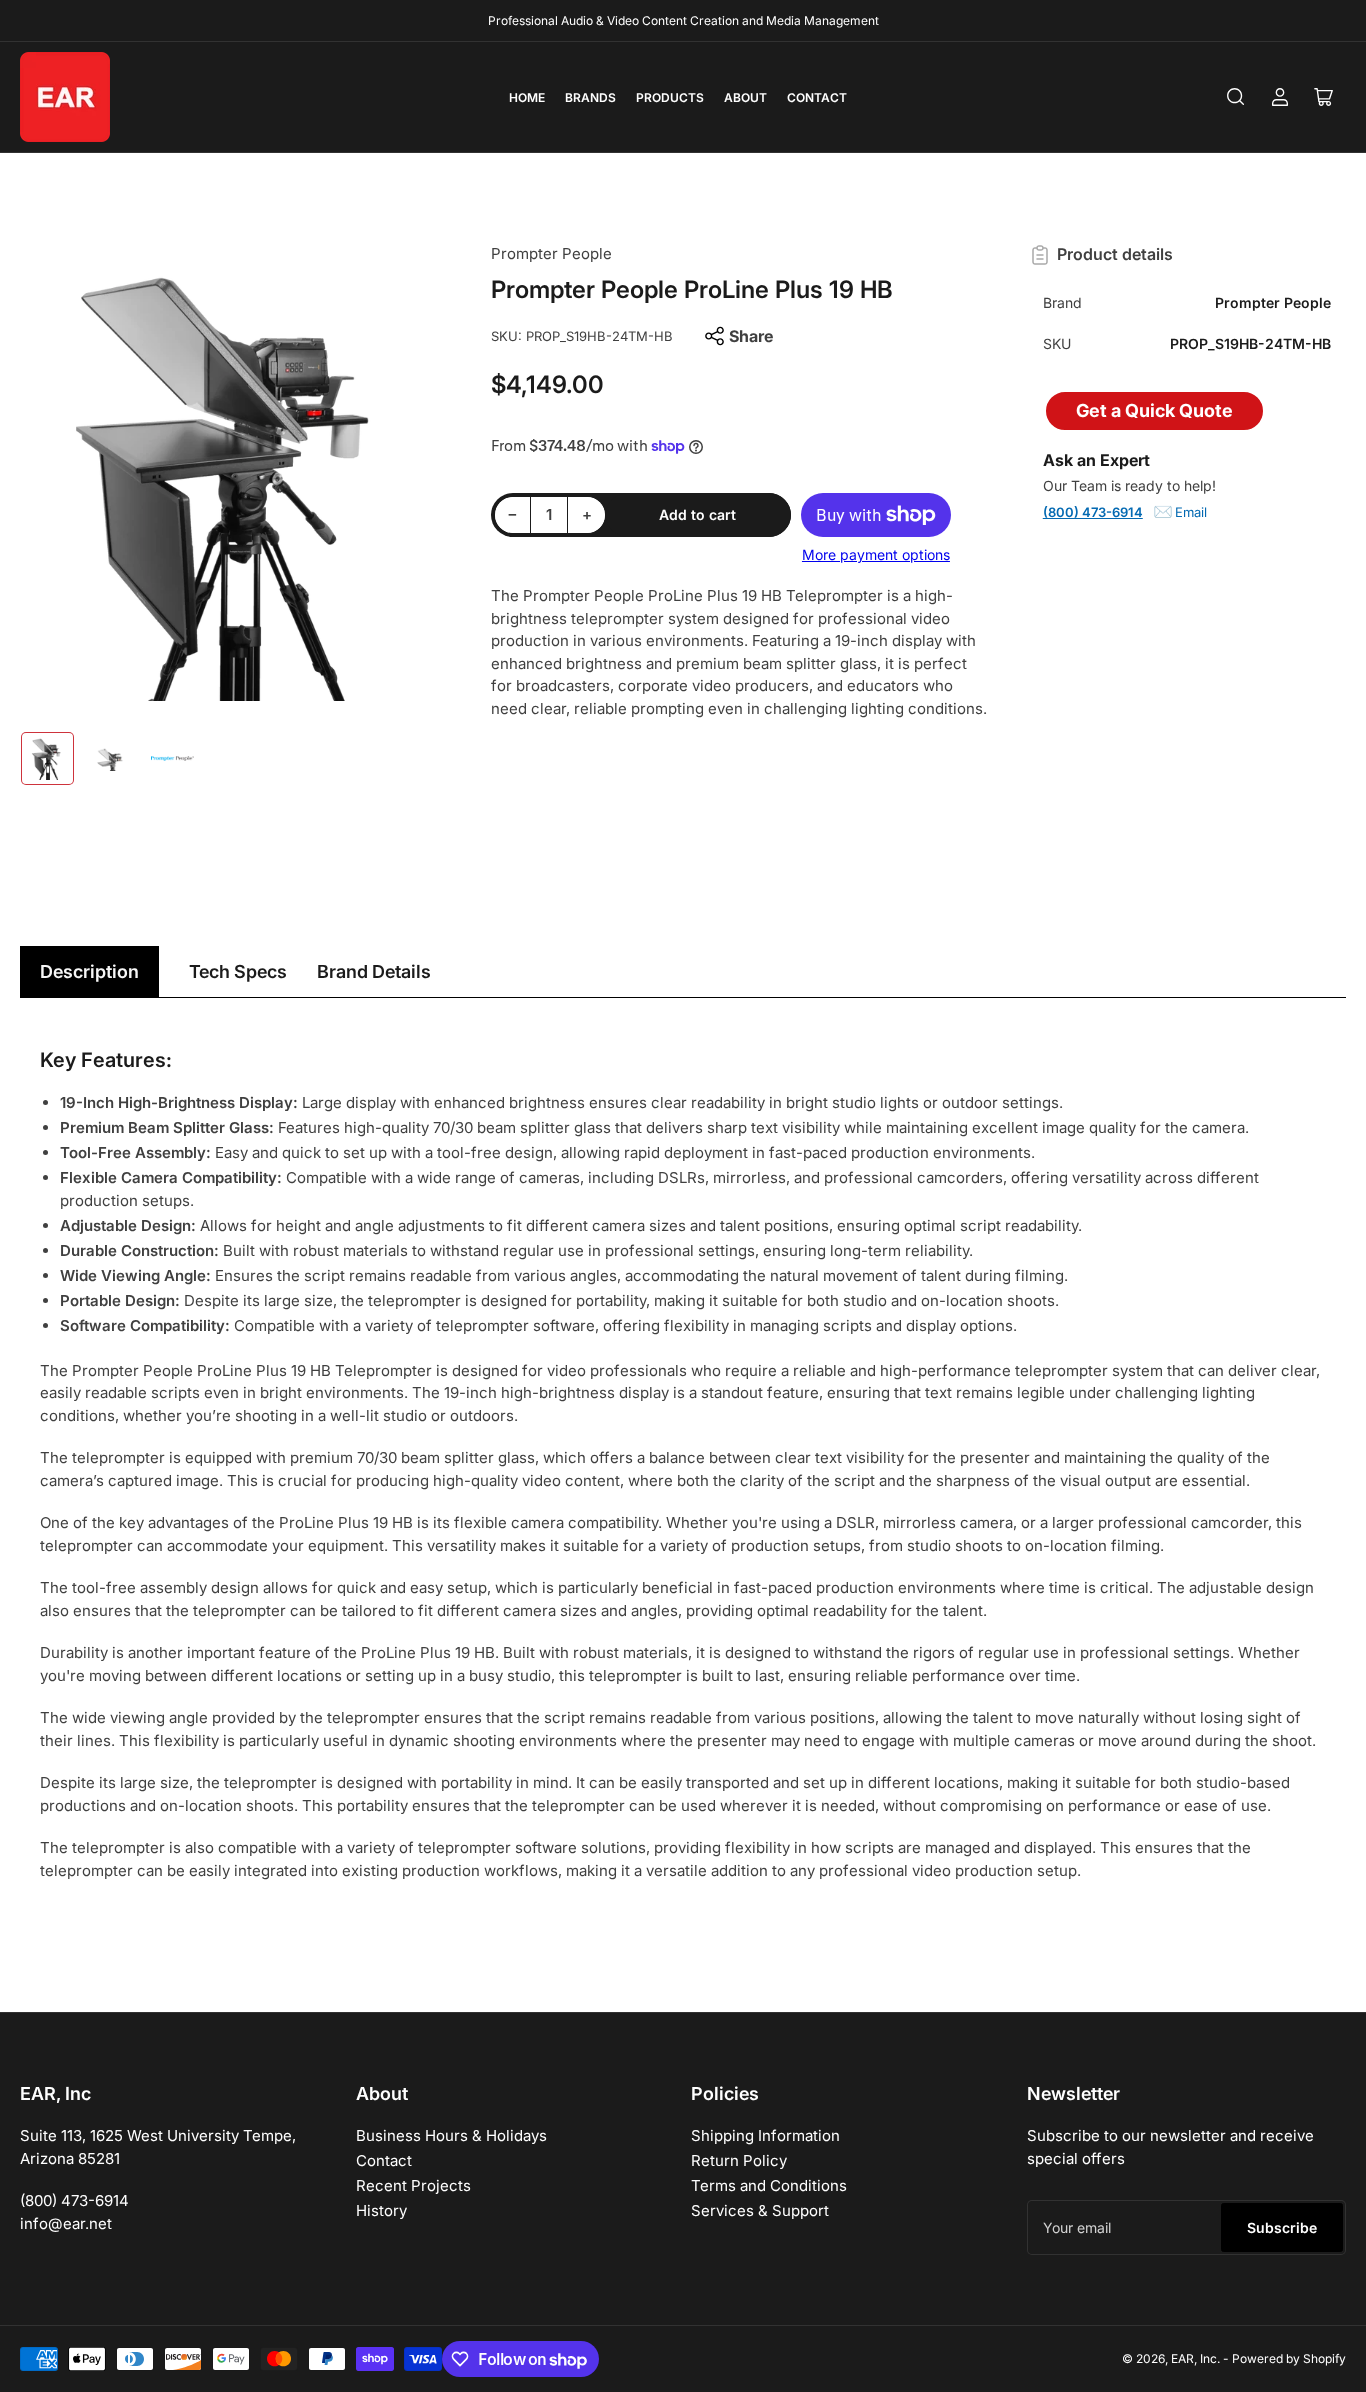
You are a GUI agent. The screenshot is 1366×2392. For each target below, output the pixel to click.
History (381, 2210)
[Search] (1236, 97)
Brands (590, 97)
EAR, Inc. (1195, 2358)
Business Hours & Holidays (451, 2135)
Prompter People (551, 253)
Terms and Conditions (769, 2185)
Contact (817, 97)
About (745, 97)
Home (527, 97)
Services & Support (760, 2210)
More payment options (876, 554)
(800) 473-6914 (1093, 512)
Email (1191, 512)
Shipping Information (765, 2135)
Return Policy (739, 2160)
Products (670, 97)
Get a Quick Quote (1154, 410)
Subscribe (1282, 2227)
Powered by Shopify (1289, 2358)
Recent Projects (413, 2185)
